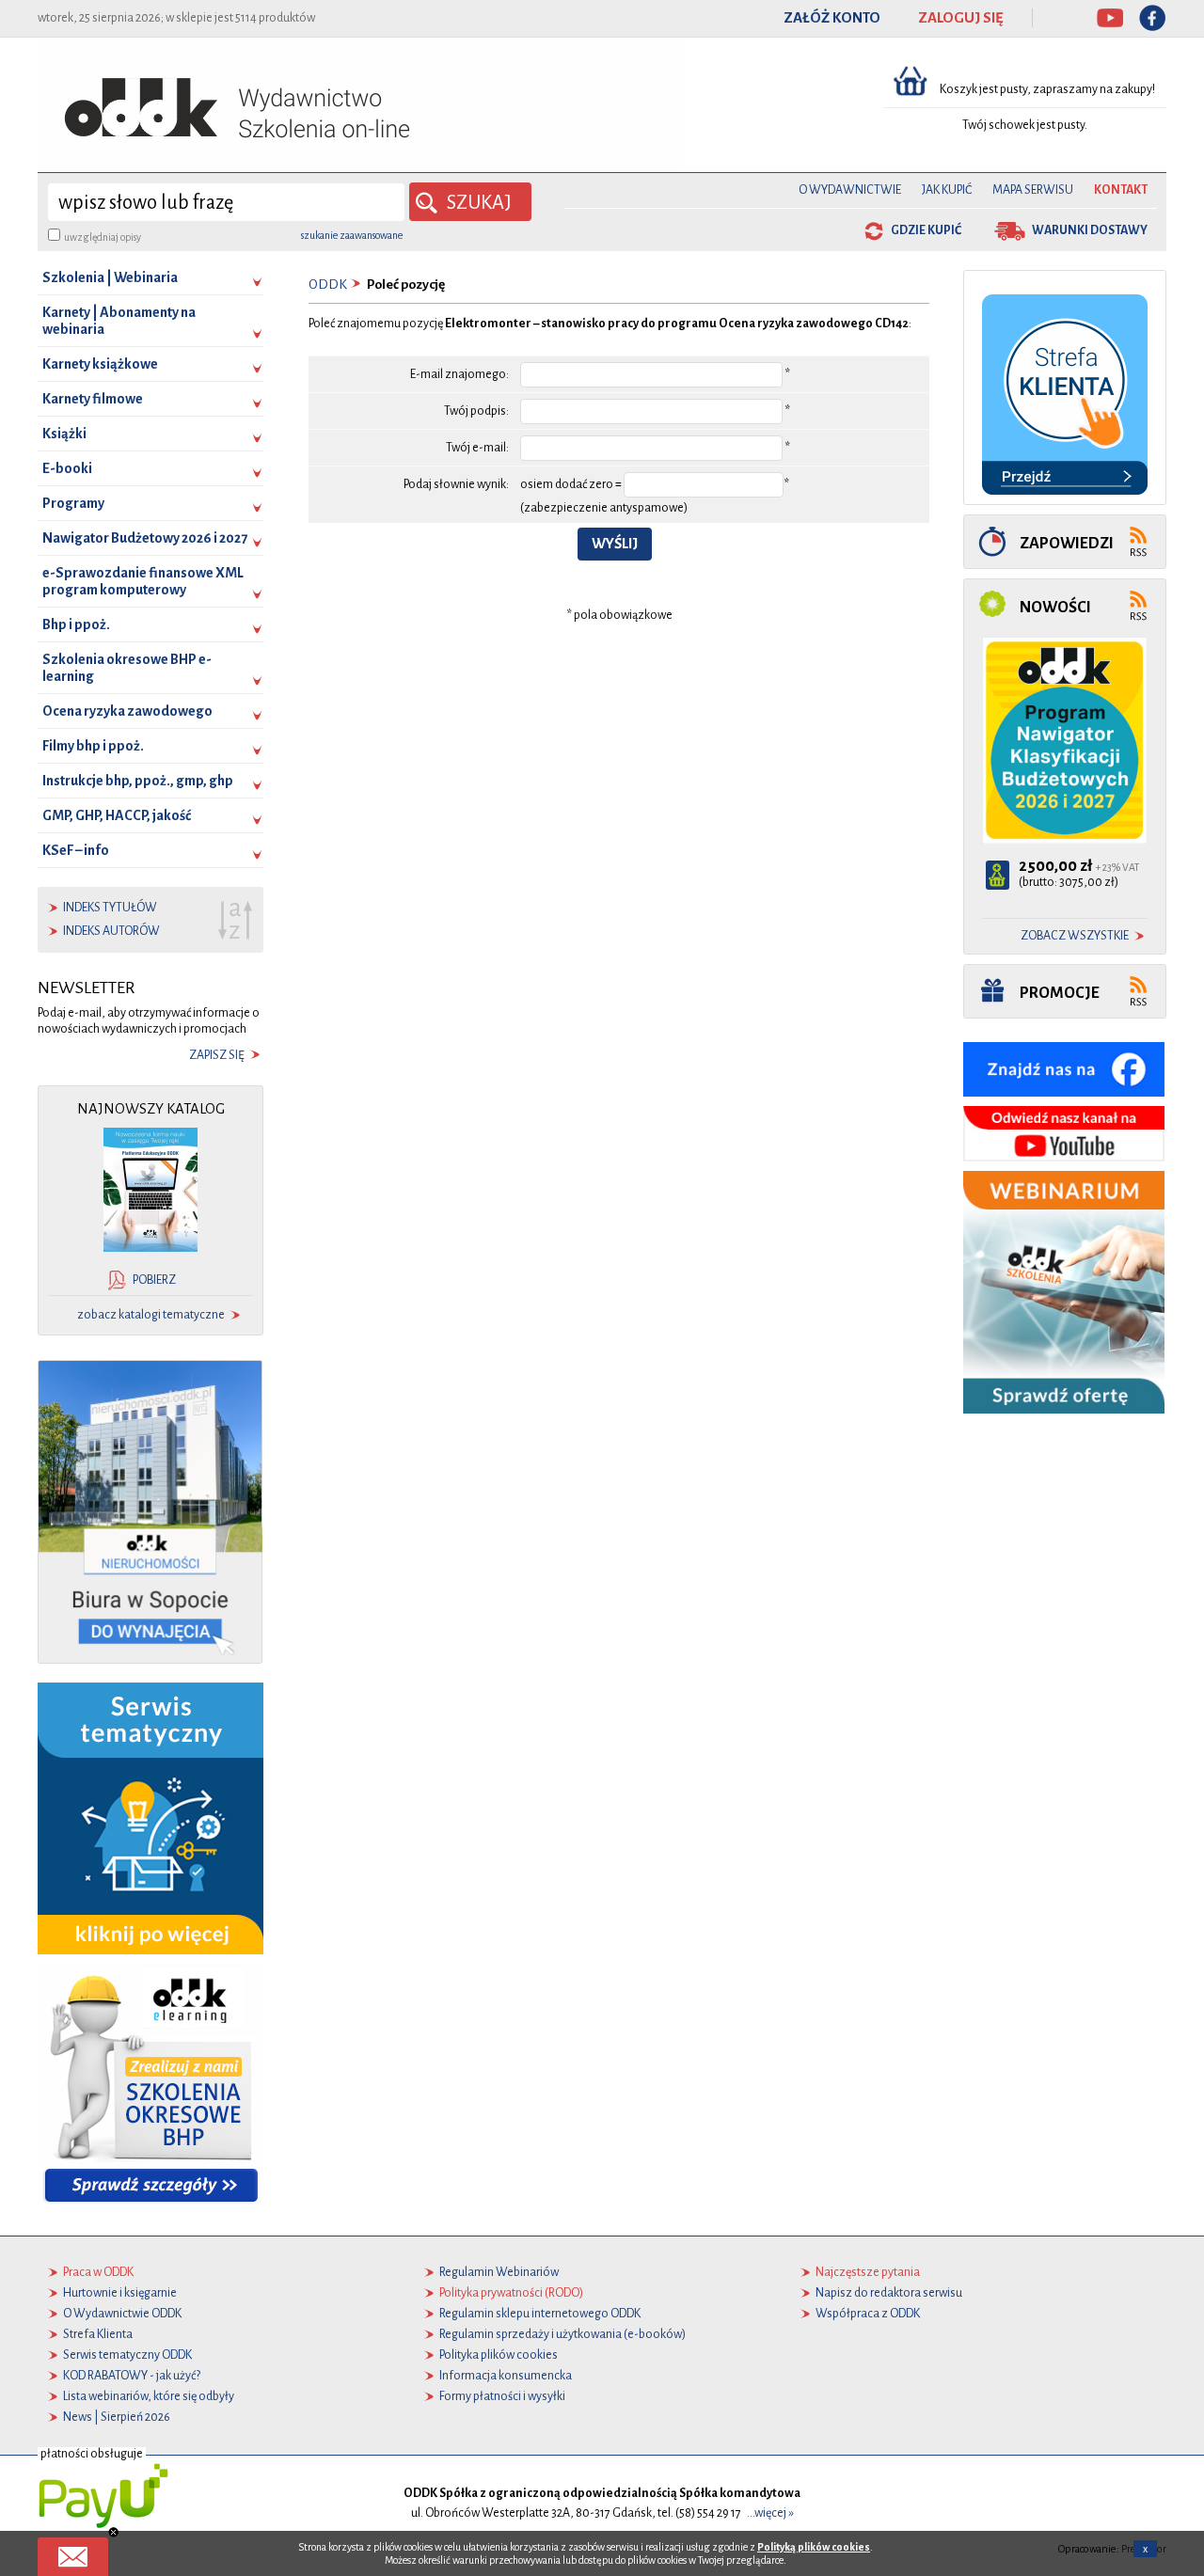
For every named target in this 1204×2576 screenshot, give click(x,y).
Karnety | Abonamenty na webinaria (119, 321)
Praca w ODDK (98, 2272)
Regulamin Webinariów (499, 2272)
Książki (64, 434)
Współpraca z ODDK (868, 2314)
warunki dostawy (1090, 230)
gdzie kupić (926, 230)
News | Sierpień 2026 (117, 2417)
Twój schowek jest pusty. (1025, 125)
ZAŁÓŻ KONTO (832, 18)
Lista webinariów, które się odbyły (149, 2396)
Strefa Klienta (98, 2334)
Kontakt (1121, 190)
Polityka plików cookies (499, 2355)
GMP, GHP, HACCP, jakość (117, 815)
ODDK (328, 284)
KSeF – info (76, 850)
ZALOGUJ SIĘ (961, 18)
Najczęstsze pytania (868, 2272)
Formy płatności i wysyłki (502, 2396)
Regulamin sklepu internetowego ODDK (540, 2314)
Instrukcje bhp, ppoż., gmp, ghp (138, 781)
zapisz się (217, 1055)
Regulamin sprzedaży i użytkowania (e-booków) (562, 2334)
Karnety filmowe (93, 399)
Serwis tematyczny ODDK (127, 2355)
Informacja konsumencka (506, 2376)
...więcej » (770, 2513)
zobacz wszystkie (1075, 936)
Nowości (1055, 607)
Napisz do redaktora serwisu (889, 2293)
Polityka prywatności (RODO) (511, 2293)
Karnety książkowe (100, 364)
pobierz (154, 1280)
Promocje (1060, 993)
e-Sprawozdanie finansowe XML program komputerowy (143, 581)
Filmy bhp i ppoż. (93, 746)
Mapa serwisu (1033, 190)
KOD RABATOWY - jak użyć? (132, 2376)
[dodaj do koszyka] (998, 875)
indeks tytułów (110, 908)
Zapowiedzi (1067, 543)
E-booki (67, 468)
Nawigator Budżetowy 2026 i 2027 (145, 538)
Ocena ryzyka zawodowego (127, 711)
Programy (73, 503)
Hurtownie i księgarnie (120, 2293)
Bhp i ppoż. (76, 624)
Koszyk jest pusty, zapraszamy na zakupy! (1048, 89)
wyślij (615, 544)
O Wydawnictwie (850, 190)
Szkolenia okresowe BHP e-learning (127, 668)
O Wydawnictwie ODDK (122, 2314)
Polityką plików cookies (814, 2547)
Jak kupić (947, 190)
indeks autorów (111, 931)
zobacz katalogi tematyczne (151, 1315)
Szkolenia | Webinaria (110, 277)
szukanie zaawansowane (352, 235)
